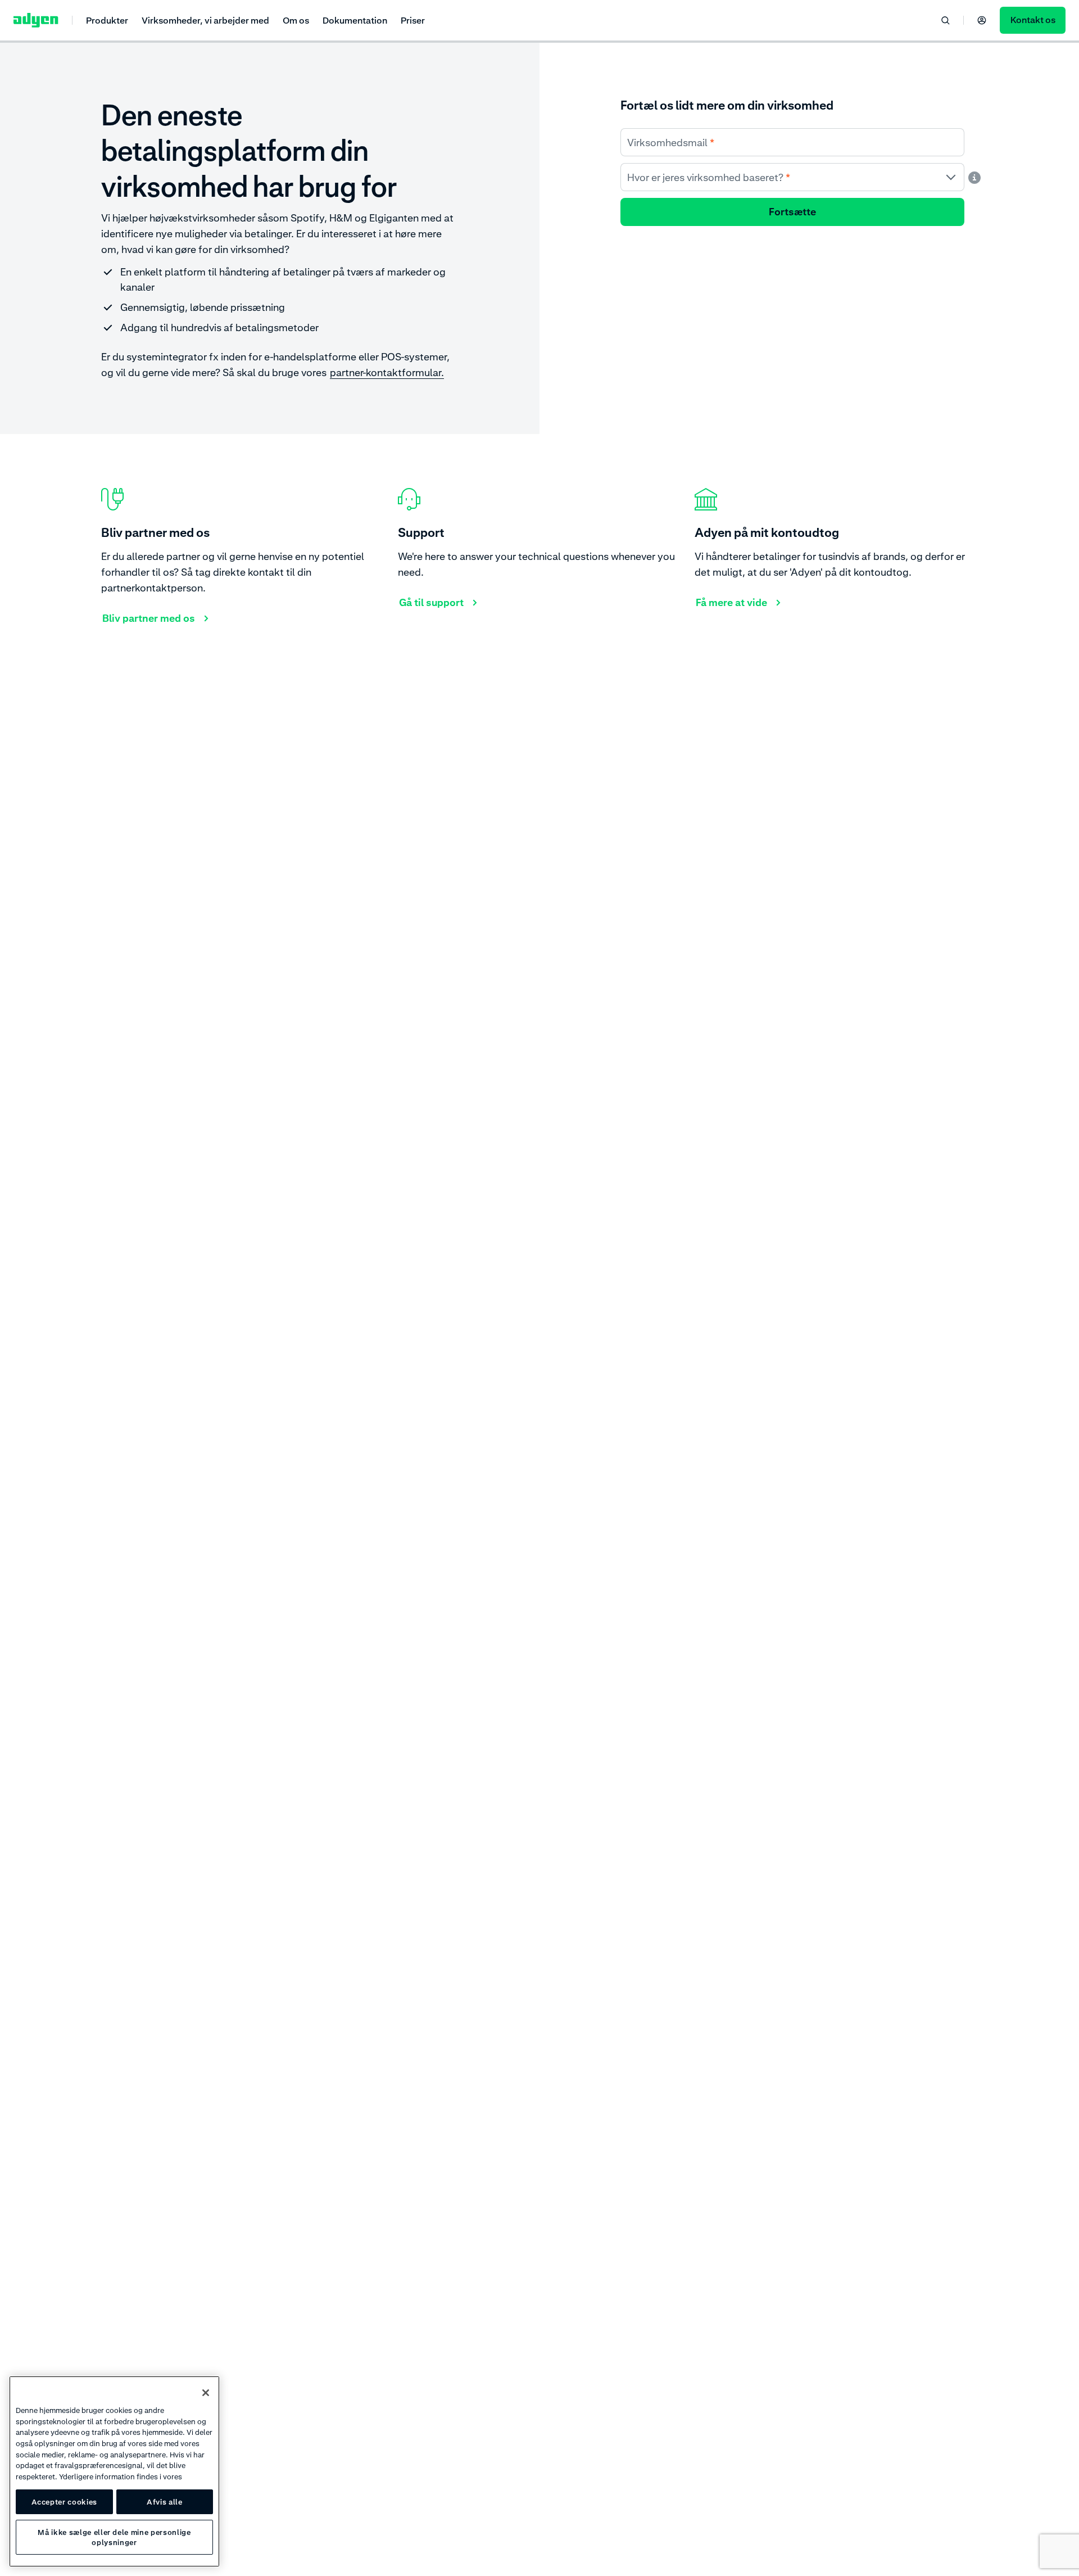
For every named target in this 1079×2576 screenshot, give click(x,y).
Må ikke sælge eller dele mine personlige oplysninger (114, 2537)
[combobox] (792, 177)
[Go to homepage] (36, 20)
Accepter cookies (65, 2502)
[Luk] (206, 2393)
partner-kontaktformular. (387, 372)
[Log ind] (982, 20)
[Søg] (945, 20)
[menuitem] (107, 20)
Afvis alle (165, 2502)
